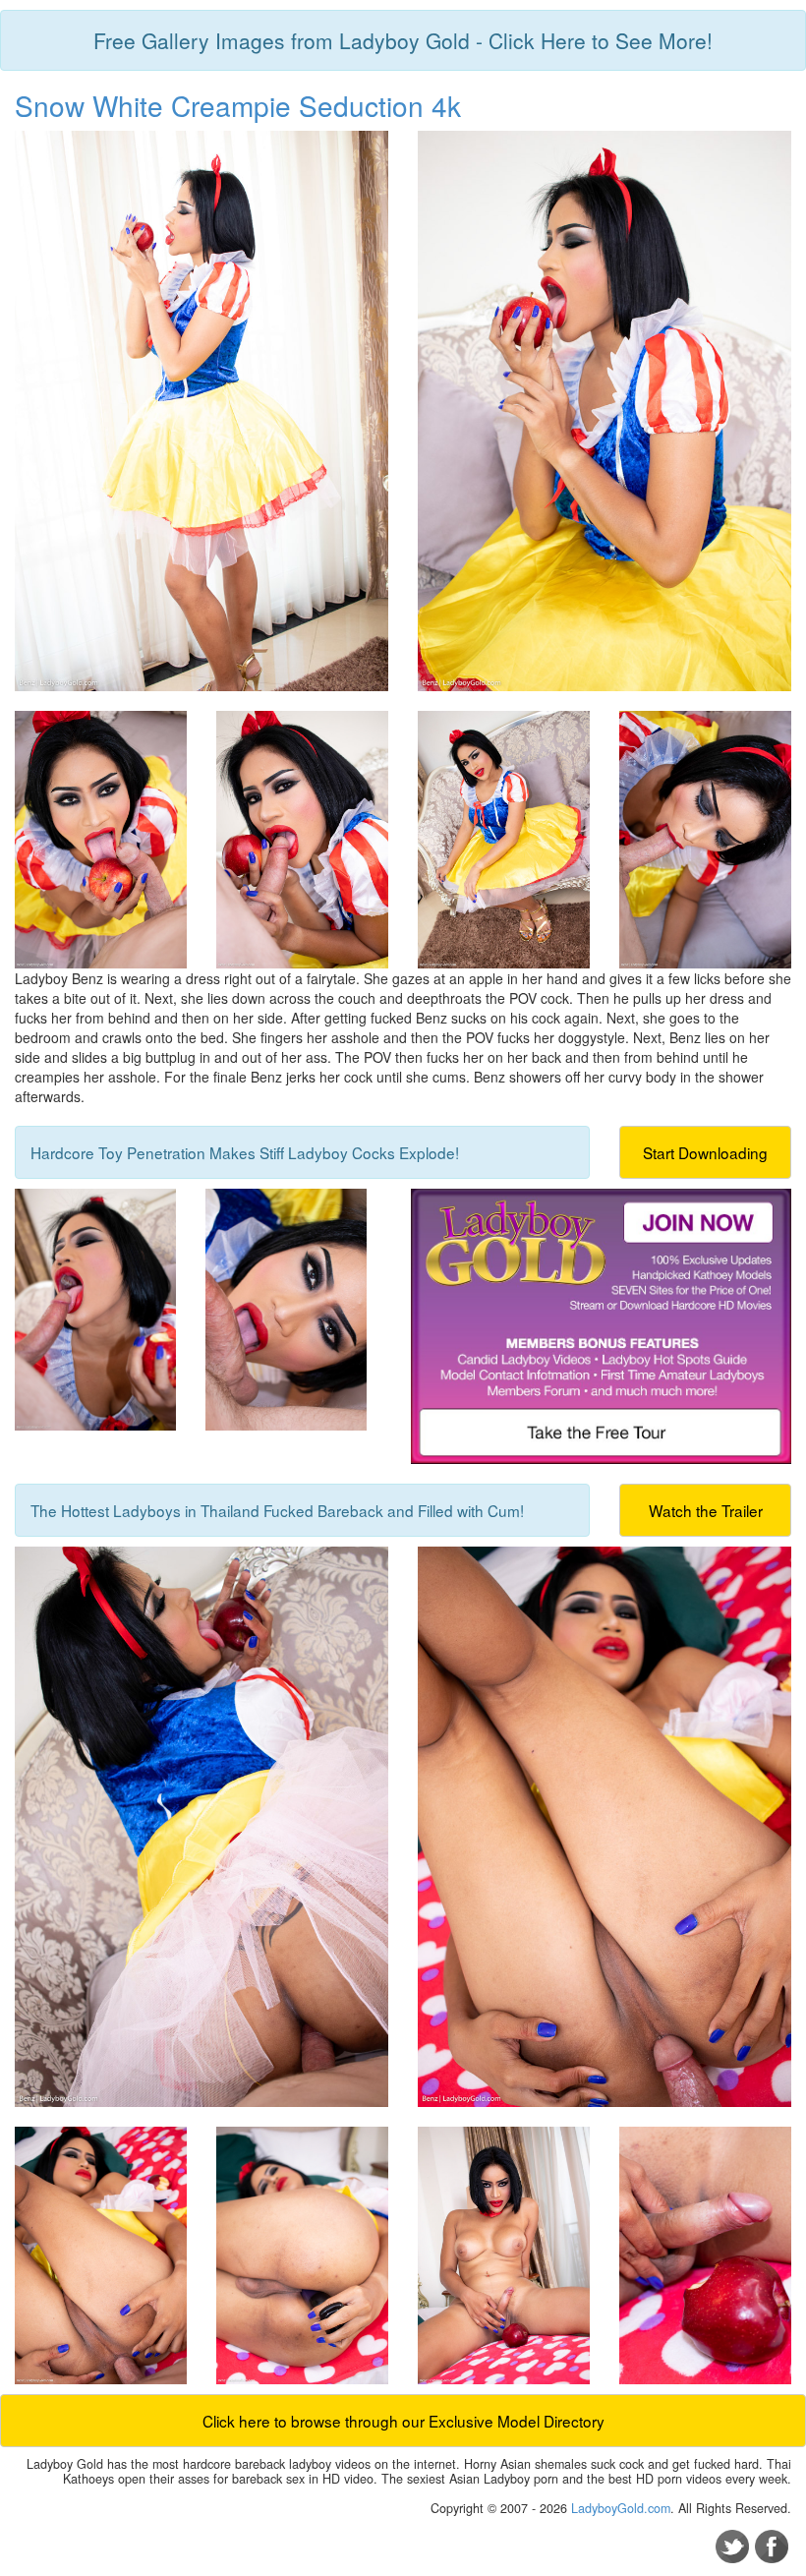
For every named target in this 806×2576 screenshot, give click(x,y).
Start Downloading (705, 1152)
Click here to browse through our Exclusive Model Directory (403, 2421)
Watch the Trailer (706, 1510)
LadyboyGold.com (621, 2508)
